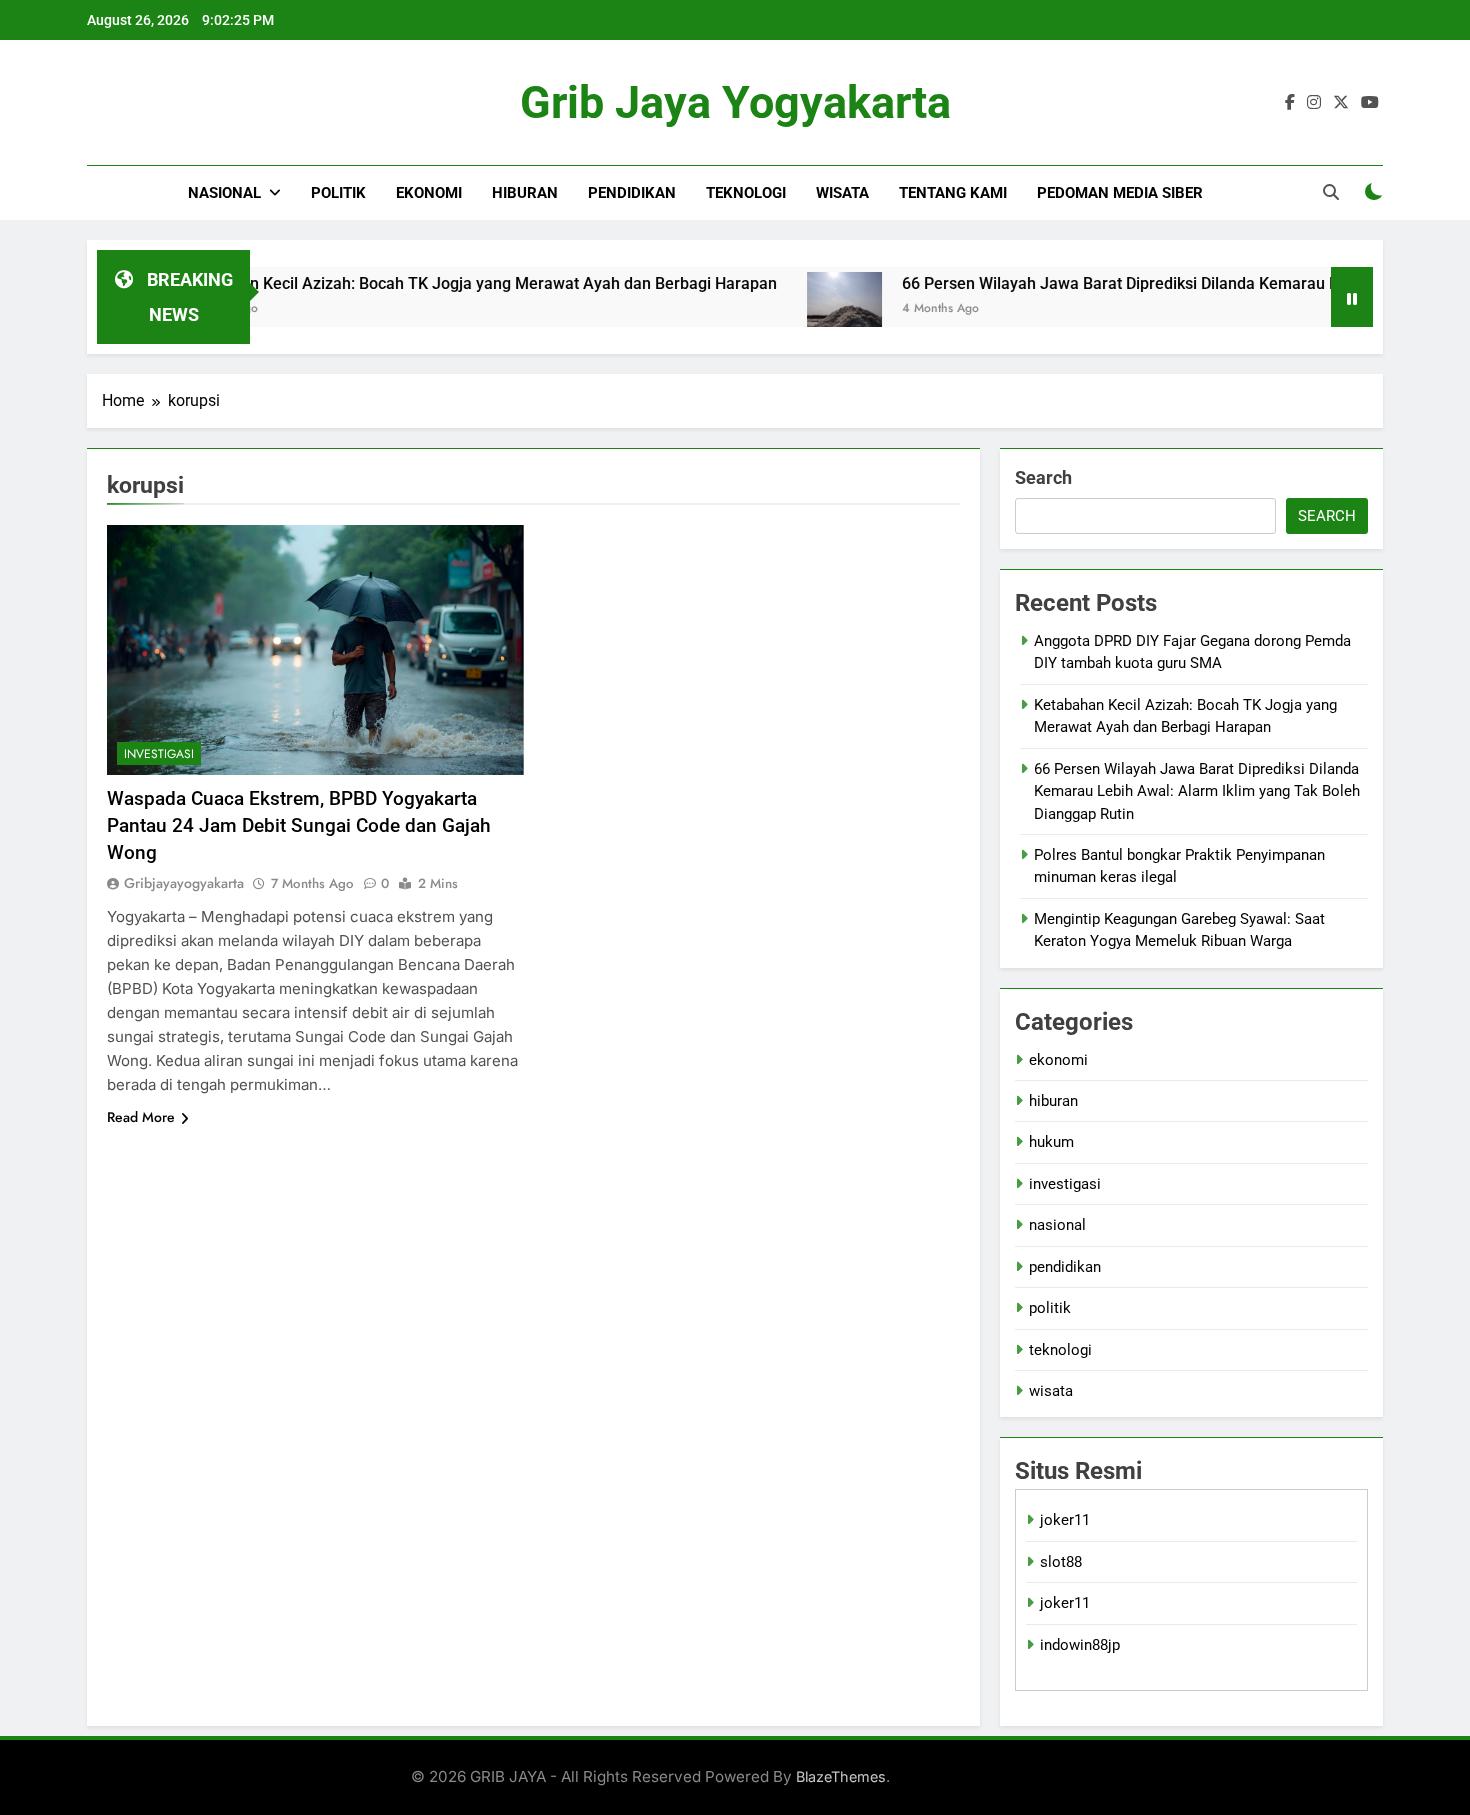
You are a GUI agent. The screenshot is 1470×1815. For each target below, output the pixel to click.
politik (338, 193)
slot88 (1061, 1562)
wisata (842, 193)
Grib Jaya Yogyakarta (735, 102)
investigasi (159, 754)
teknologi (746, 193)
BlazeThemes (841, 1776)
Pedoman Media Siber (1120, 193)
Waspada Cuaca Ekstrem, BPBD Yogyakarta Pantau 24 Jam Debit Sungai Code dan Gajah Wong (299, 825)
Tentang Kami (953, 193)
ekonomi (429, 193)
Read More (141, 1117)
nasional (224, 193)
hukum (1051, 1142)
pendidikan (632, 193)
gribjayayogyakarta (184, 883)
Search (1043, 477)
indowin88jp (1080, 1645)
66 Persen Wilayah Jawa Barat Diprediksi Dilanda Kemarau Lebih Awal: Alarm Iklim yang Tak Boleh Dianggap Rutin (1197, 791)
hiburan (525, 193)
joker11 (1065, 1520)
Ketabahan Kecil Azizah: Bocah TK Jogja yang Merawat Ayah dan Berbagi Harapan (429, 283)
